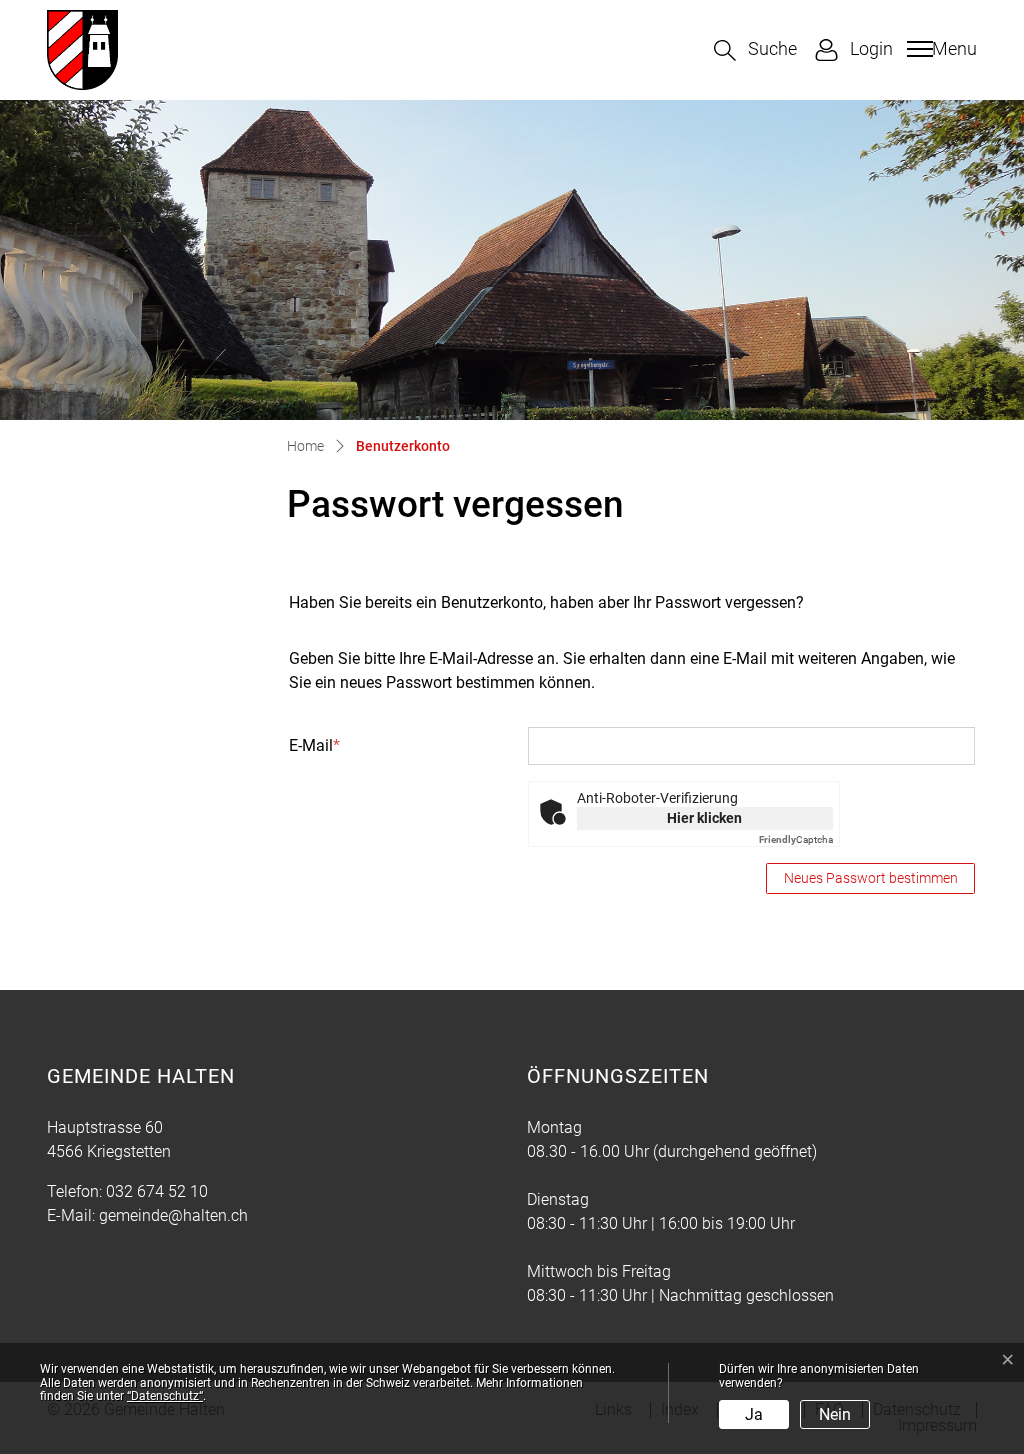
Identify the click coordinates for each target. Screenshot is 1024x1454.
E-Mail (314, 745)
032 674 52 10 (157, 1191)
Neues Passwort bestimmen (871, 878)
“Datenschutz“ (165, 1396)
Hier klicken (704, 818)
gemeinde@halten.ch (173, 1215)
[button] (755, 50)
